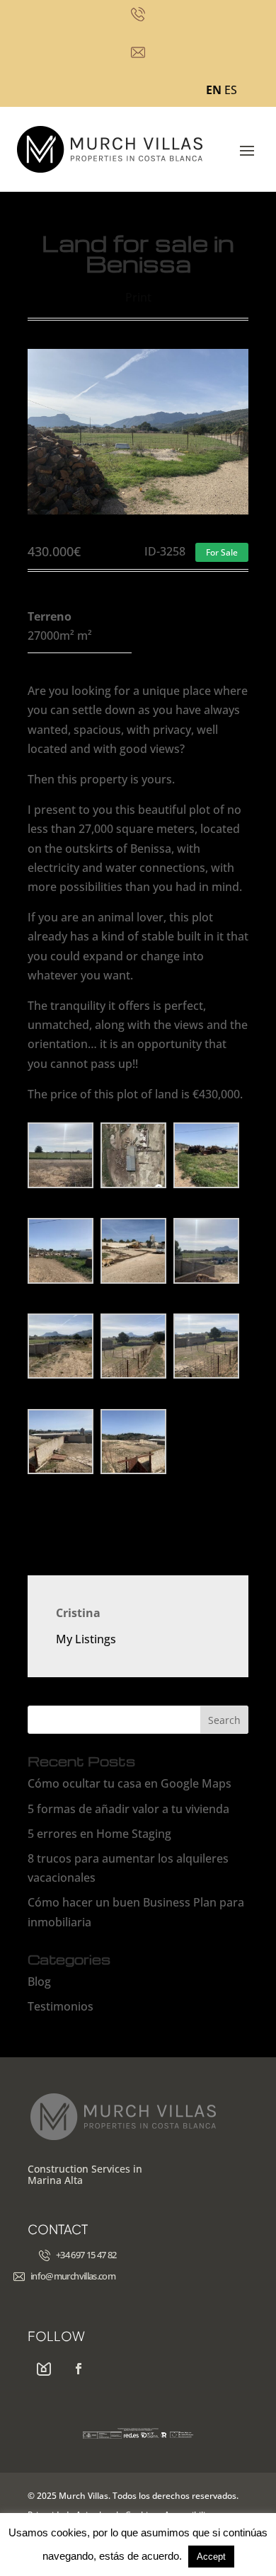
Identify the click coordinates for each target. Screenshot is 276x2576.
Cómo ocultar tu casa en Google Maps (130, 1783)
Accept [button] (211, 2557)
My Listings (86, 1639)
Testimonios (61, 2006)
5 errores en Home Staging (99, 1834)
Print (138, 297)
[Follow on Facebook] (79, 2369)
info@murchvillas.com (73, 2276)
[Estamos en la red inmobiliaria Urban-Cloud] (44, 2369)
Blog (39, 1982)
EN (214, 90)
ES (231, 90)
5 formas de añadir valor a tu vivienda (128, 1809)
